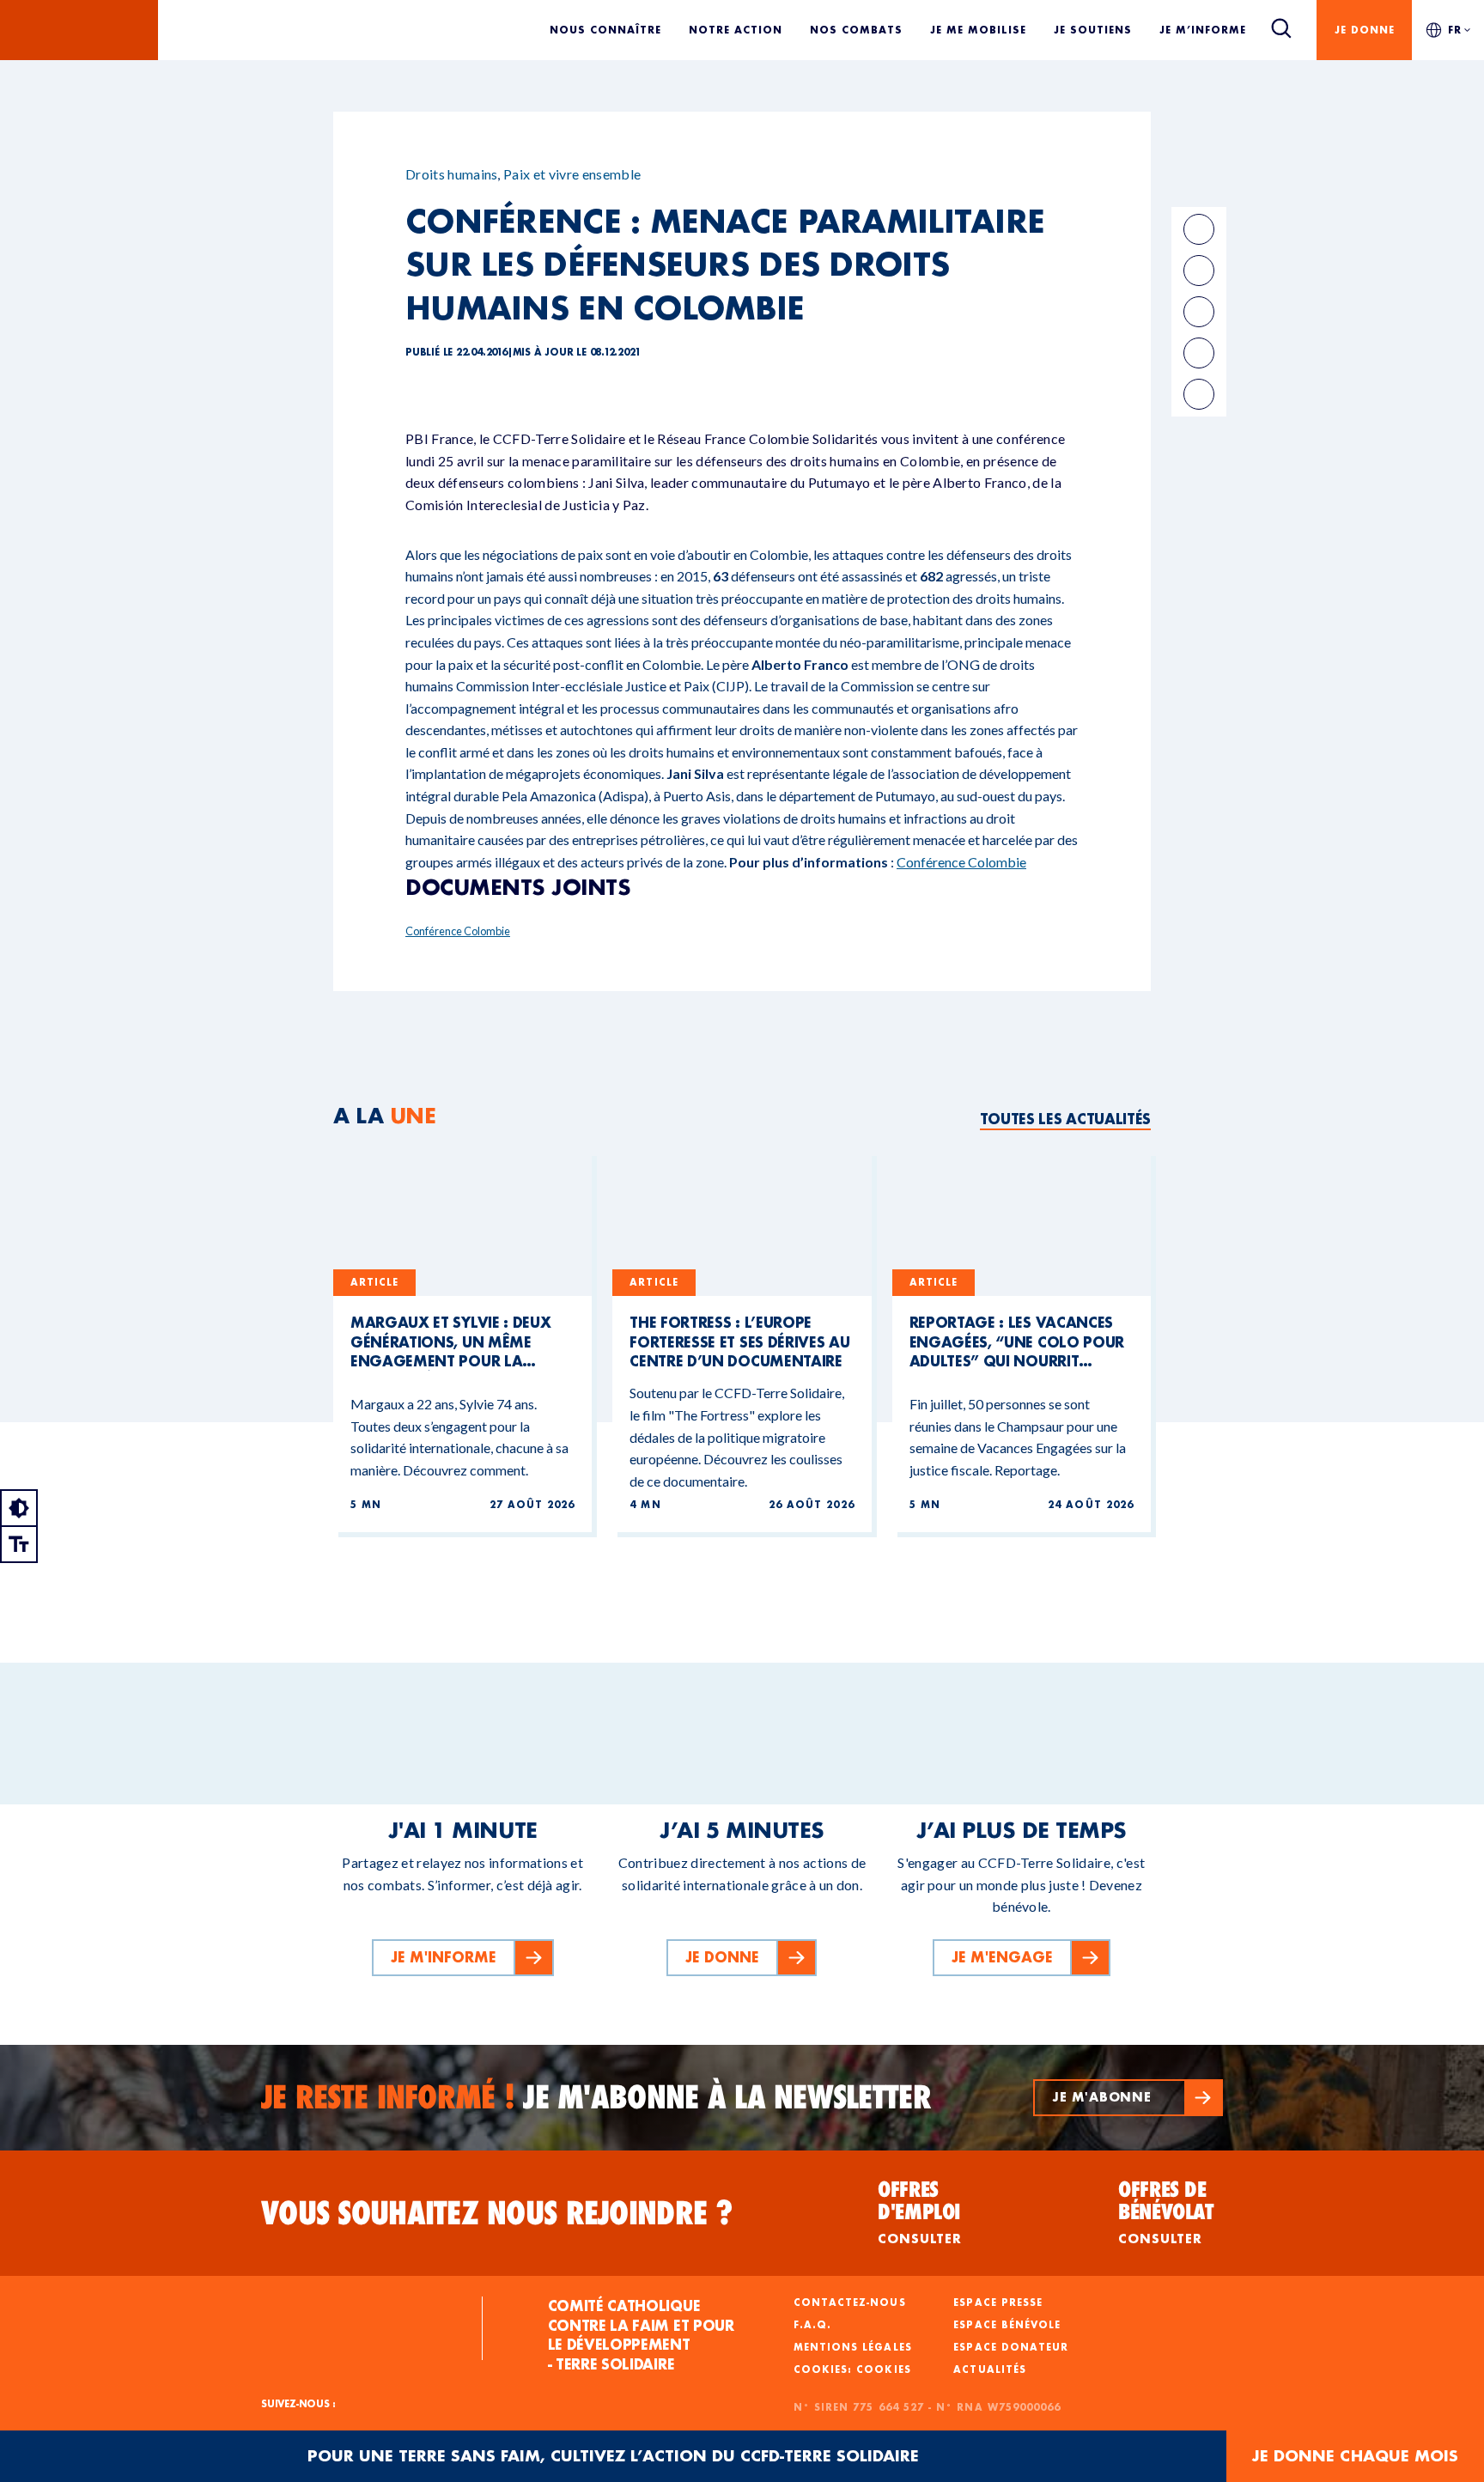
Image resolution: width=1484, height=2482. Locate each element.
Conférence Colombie (961, 862)
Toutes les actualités (1065, 1119)
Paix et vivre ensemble (572, 174)
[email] (1199, 312)
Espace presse (998, 2303)
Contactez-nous (850, 2303)
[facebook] (1199, 229)
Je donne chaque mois (1355, 2456)
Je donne (1365, 30)
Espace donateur (1011, 2347)
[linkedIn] (1199, 271)
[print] (1199, 353)
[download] (1199, 394)
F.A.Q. (812, 2325)
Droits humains (451, 174)
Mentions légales (853, 2347)
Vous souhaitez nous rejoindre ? (497, 2213)
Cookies (883, 2369)
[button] (1128, 2098)
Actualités (990, 2369)
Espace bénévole (1007, 2325)
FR (1455, 30)
